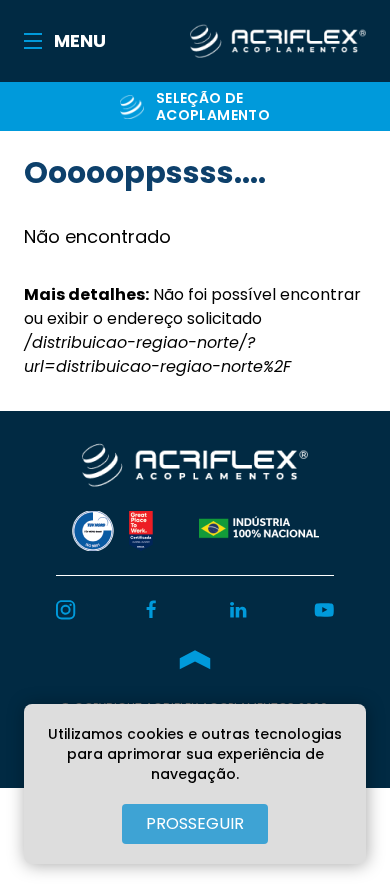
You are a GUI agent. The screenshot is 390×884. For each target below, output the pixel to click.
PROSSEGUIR (195, 823)
